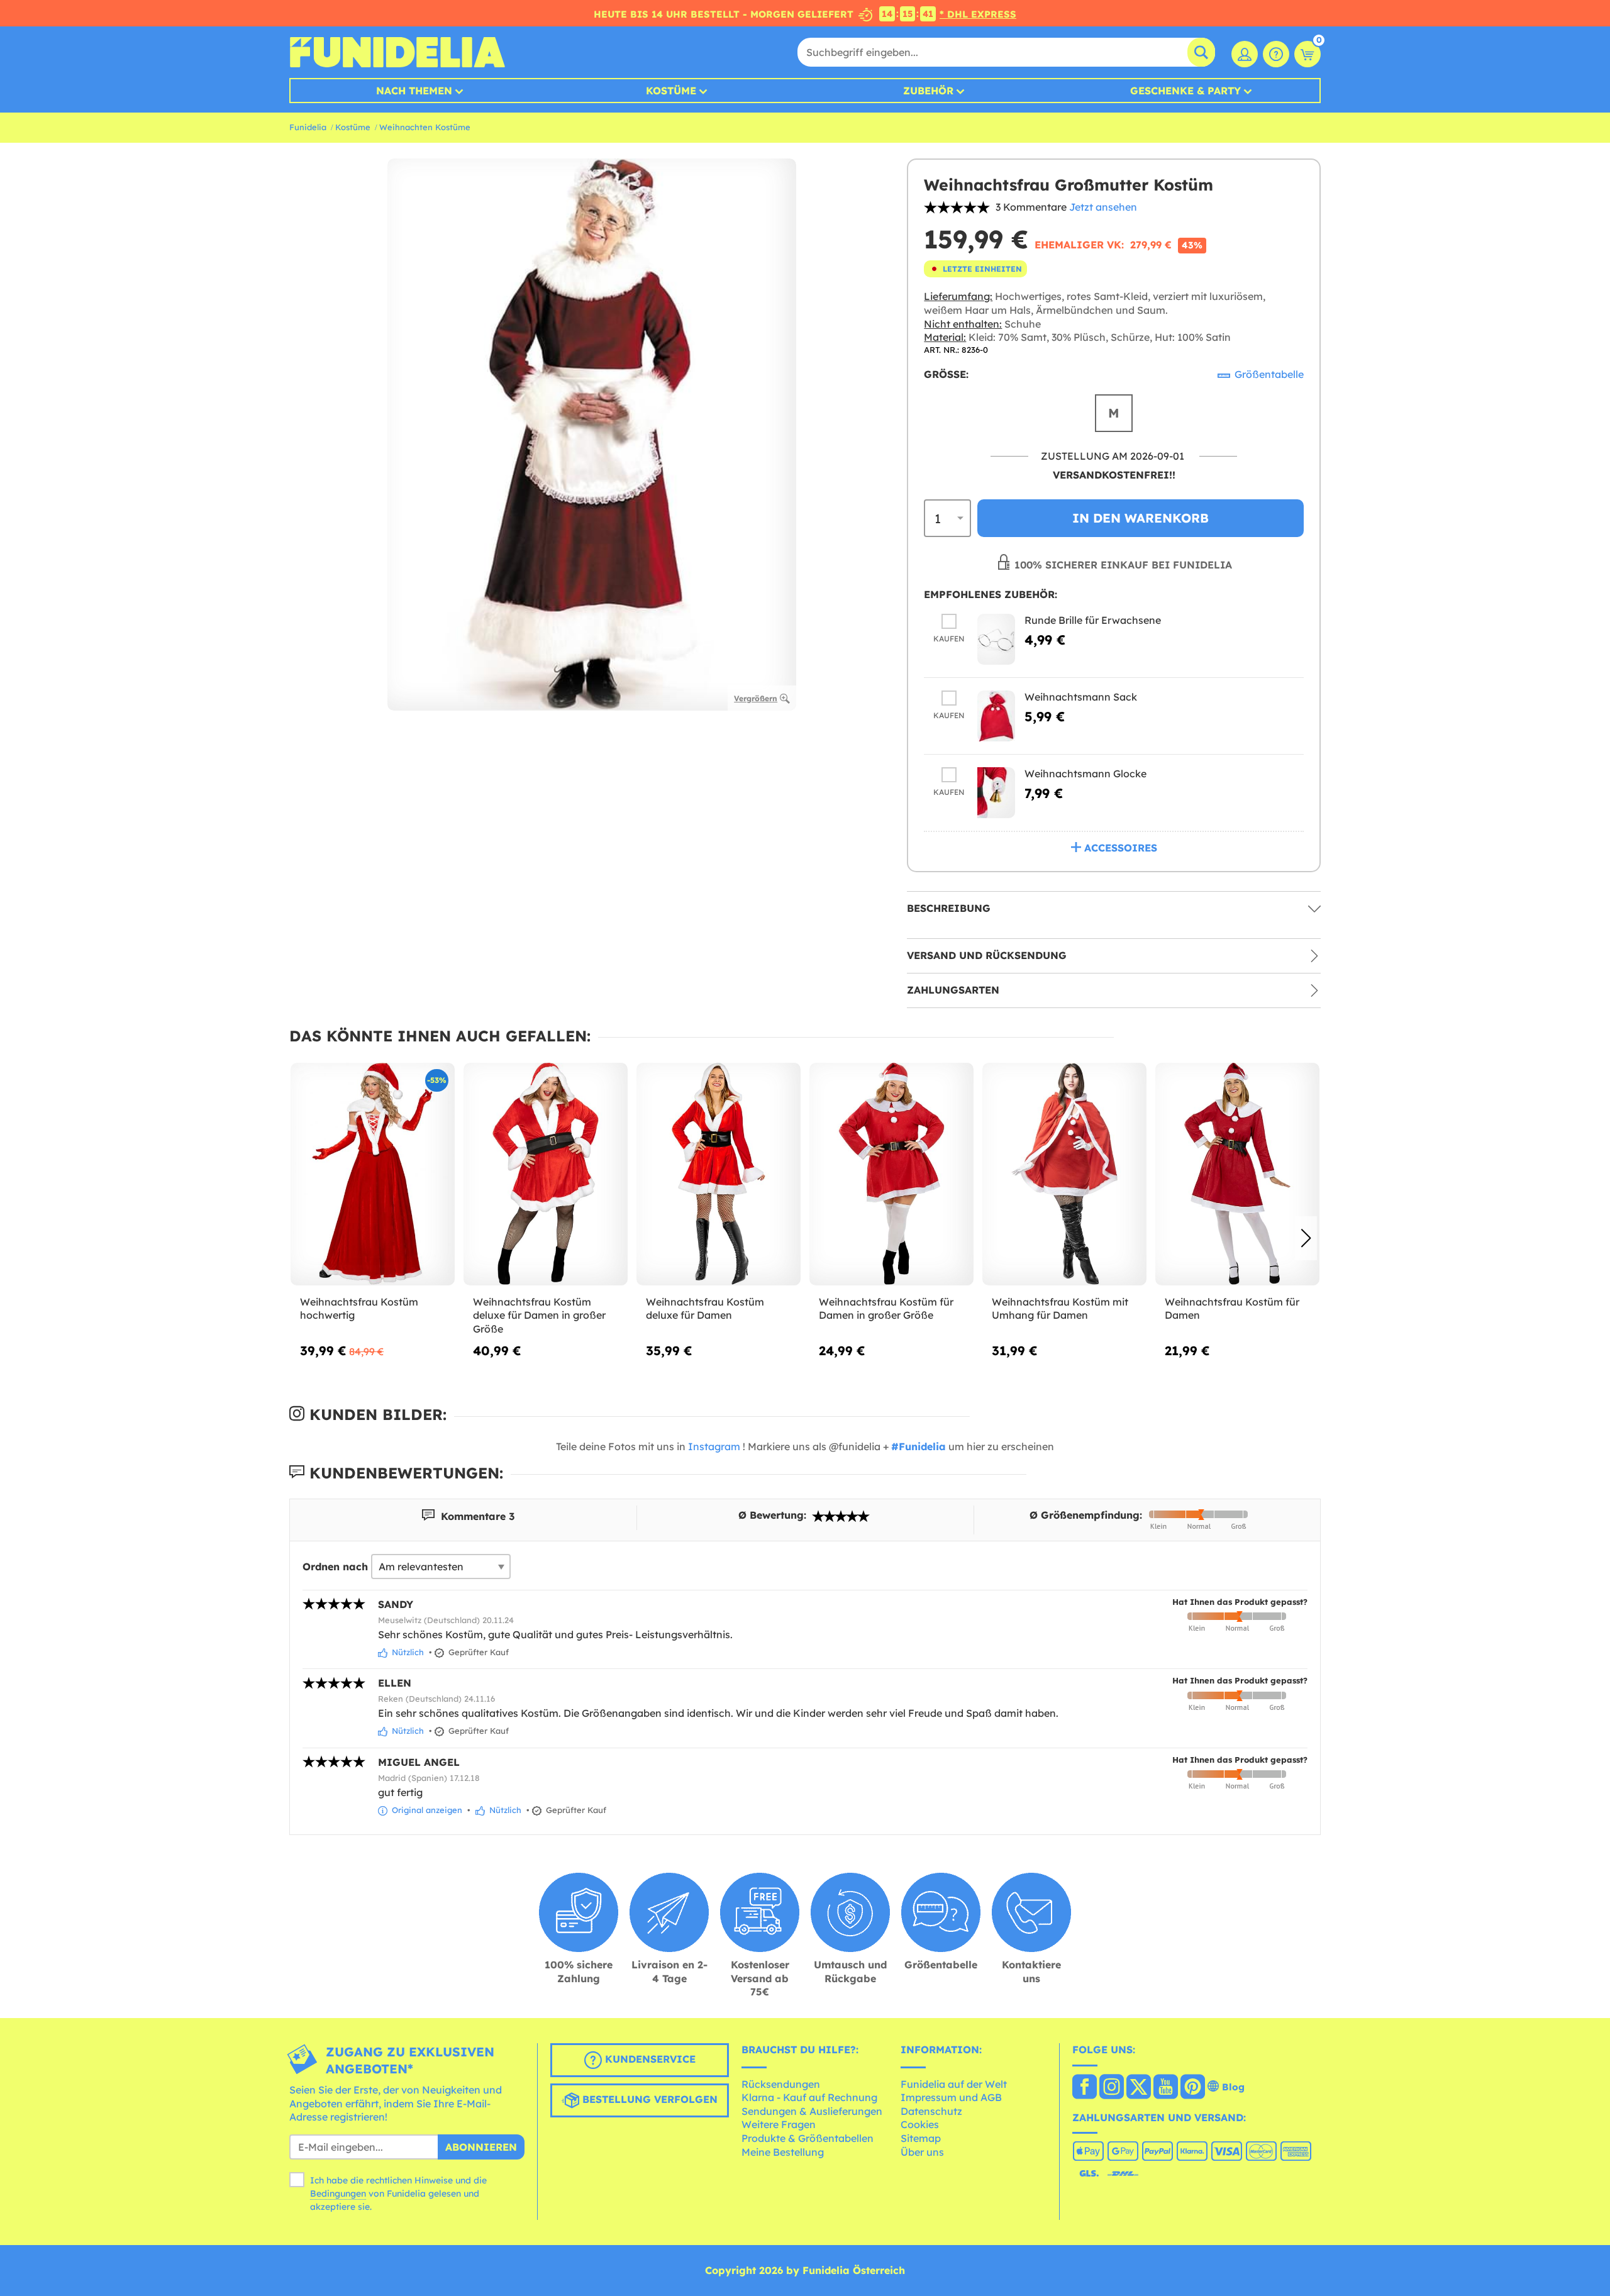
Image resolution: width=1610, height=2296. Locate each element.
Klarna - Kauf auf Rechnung (809, 2097)
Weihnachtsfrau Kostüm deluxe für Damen (705, 1309)
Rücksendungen (781, 2084)
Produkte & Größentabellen (808, 2138)
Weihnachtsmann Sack (1081, 697)
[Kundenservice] (1276, 54)
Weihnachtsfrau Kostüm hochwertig (359, 1309)
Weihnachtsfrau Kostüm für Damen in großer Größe (886, 1309)
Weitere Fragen (779, 2124)
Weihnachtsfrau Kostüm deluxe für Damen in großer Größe (539, 1315)
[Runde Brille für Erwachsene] (996, 639)
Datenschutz (931, 2111)
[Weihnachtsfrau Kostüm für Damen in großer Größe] (891, 1174)
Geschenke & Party (1185, 91)
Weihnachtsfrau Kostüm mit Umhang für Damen (1060, 1309)
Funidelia (308, 127)
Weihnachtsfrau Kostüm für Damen (1232, 1309)
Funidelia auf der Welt (954, 2084)
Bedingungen (338, 2193)
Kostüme (671, 91)
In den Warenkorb (1141, 518)
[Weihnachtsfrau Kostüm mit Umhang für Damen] (1064, 1174)
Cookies (920, 2124)
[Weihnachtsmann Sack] (996, 716)
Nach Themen (414, 91)
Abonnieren (481, 2147)
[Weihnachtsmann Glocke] (996, 793)
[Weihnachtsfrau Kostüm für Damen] (1237, 1174)
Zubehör (928, 91)
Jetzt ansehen (1103, 207)
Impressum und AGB (951, 2097)
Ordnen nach (335, 1567)
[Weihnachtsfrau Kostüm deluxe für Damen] (719, 1174)
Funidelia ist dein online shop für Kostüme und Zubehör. (397, 52)
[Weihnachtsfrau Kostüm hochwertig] (373, 1174)
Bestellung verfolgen (648, 2099)
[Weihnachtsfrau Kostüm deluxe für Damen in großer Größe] (546, 1174)
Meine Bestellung (783, 2152)
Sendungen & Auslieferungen (812, 2111)
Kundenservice (649, 2059)
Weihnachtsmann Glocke (1085, 774)
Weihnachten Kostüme (425, 127)
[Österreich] (1085, 2088)
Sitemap (921, 2138)
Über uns (922, 2152)
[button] (1306, 1238)
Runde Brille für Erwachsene (1093, 620)
